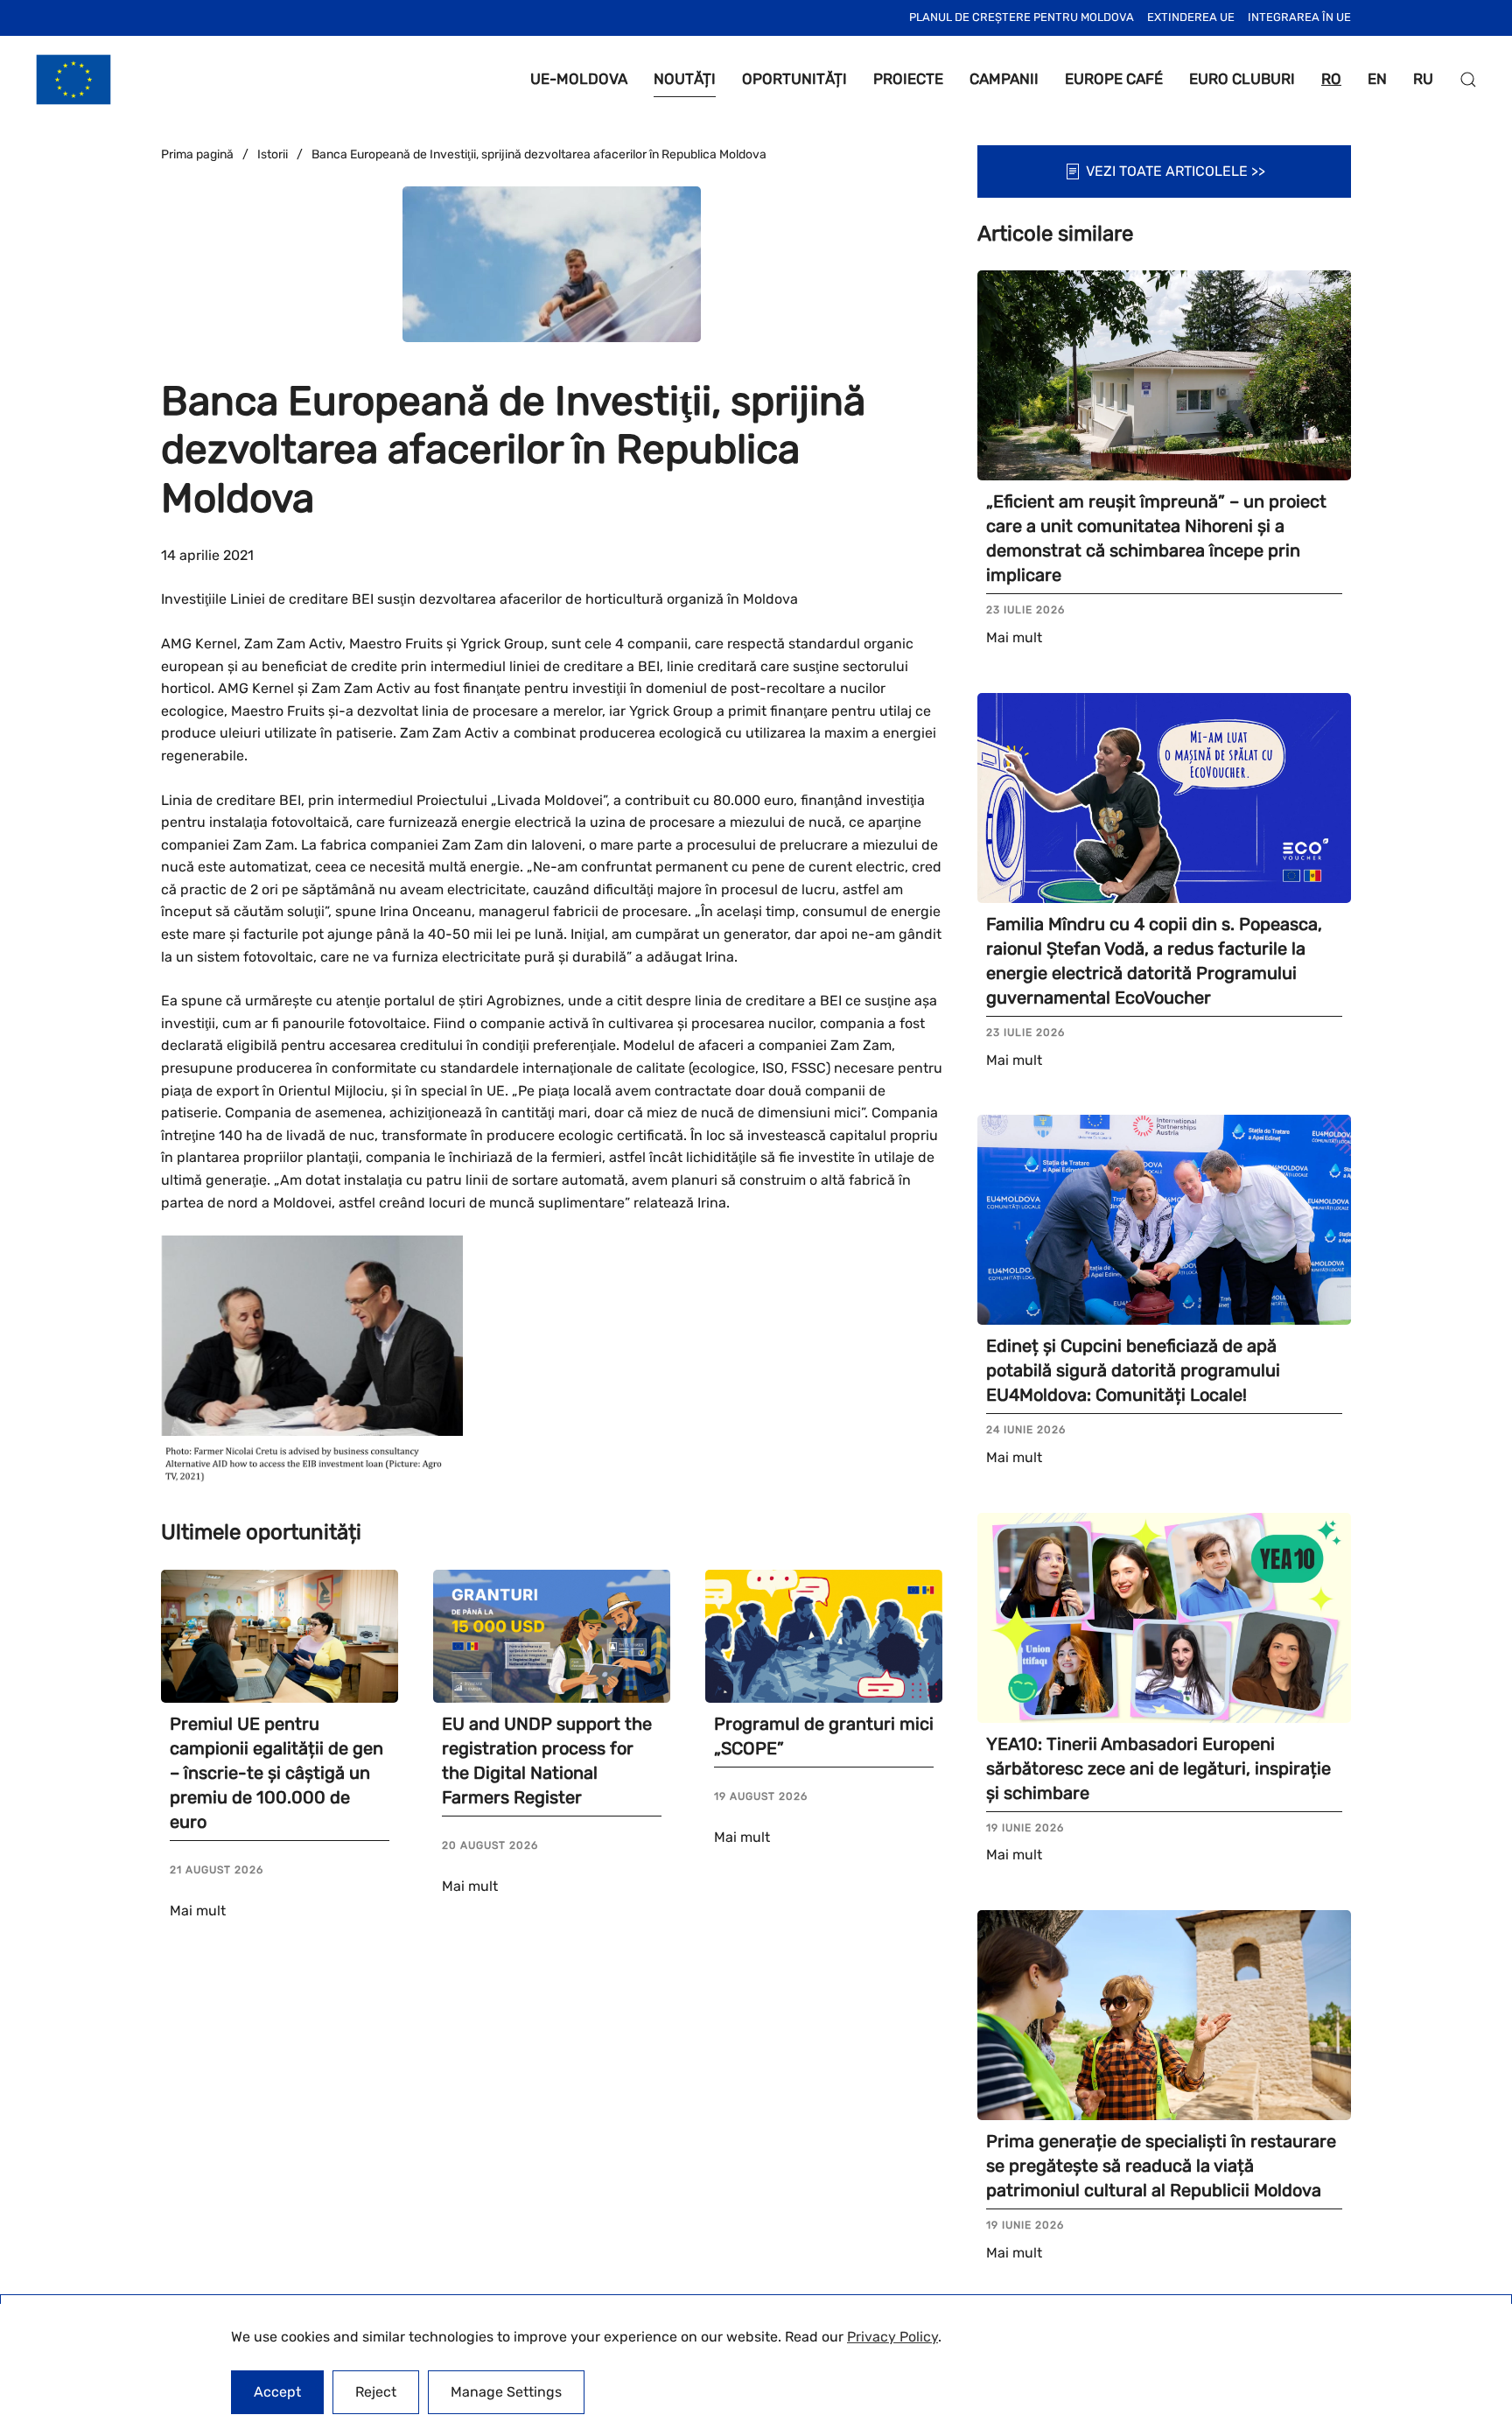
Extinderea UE (1191, 17)
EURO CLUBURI (1242, 79)
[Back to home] (73, 80)
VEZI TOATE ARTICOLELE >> (1176, 171)
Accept (277, 2392)
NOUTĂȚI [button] (685, 79)
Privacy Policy (892, 2337)
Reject (376, 2392)
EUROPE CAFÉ (1114, 79)
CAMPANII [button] (1004, 79)
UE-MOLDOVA (579, 79)
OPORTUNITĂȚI (794, 79)
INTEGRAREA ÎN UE (1299, 17)
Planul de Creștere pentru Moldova (1022, 17)
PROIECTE (908, 79)
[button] (1468, 80)
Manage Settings (506, 2392)
